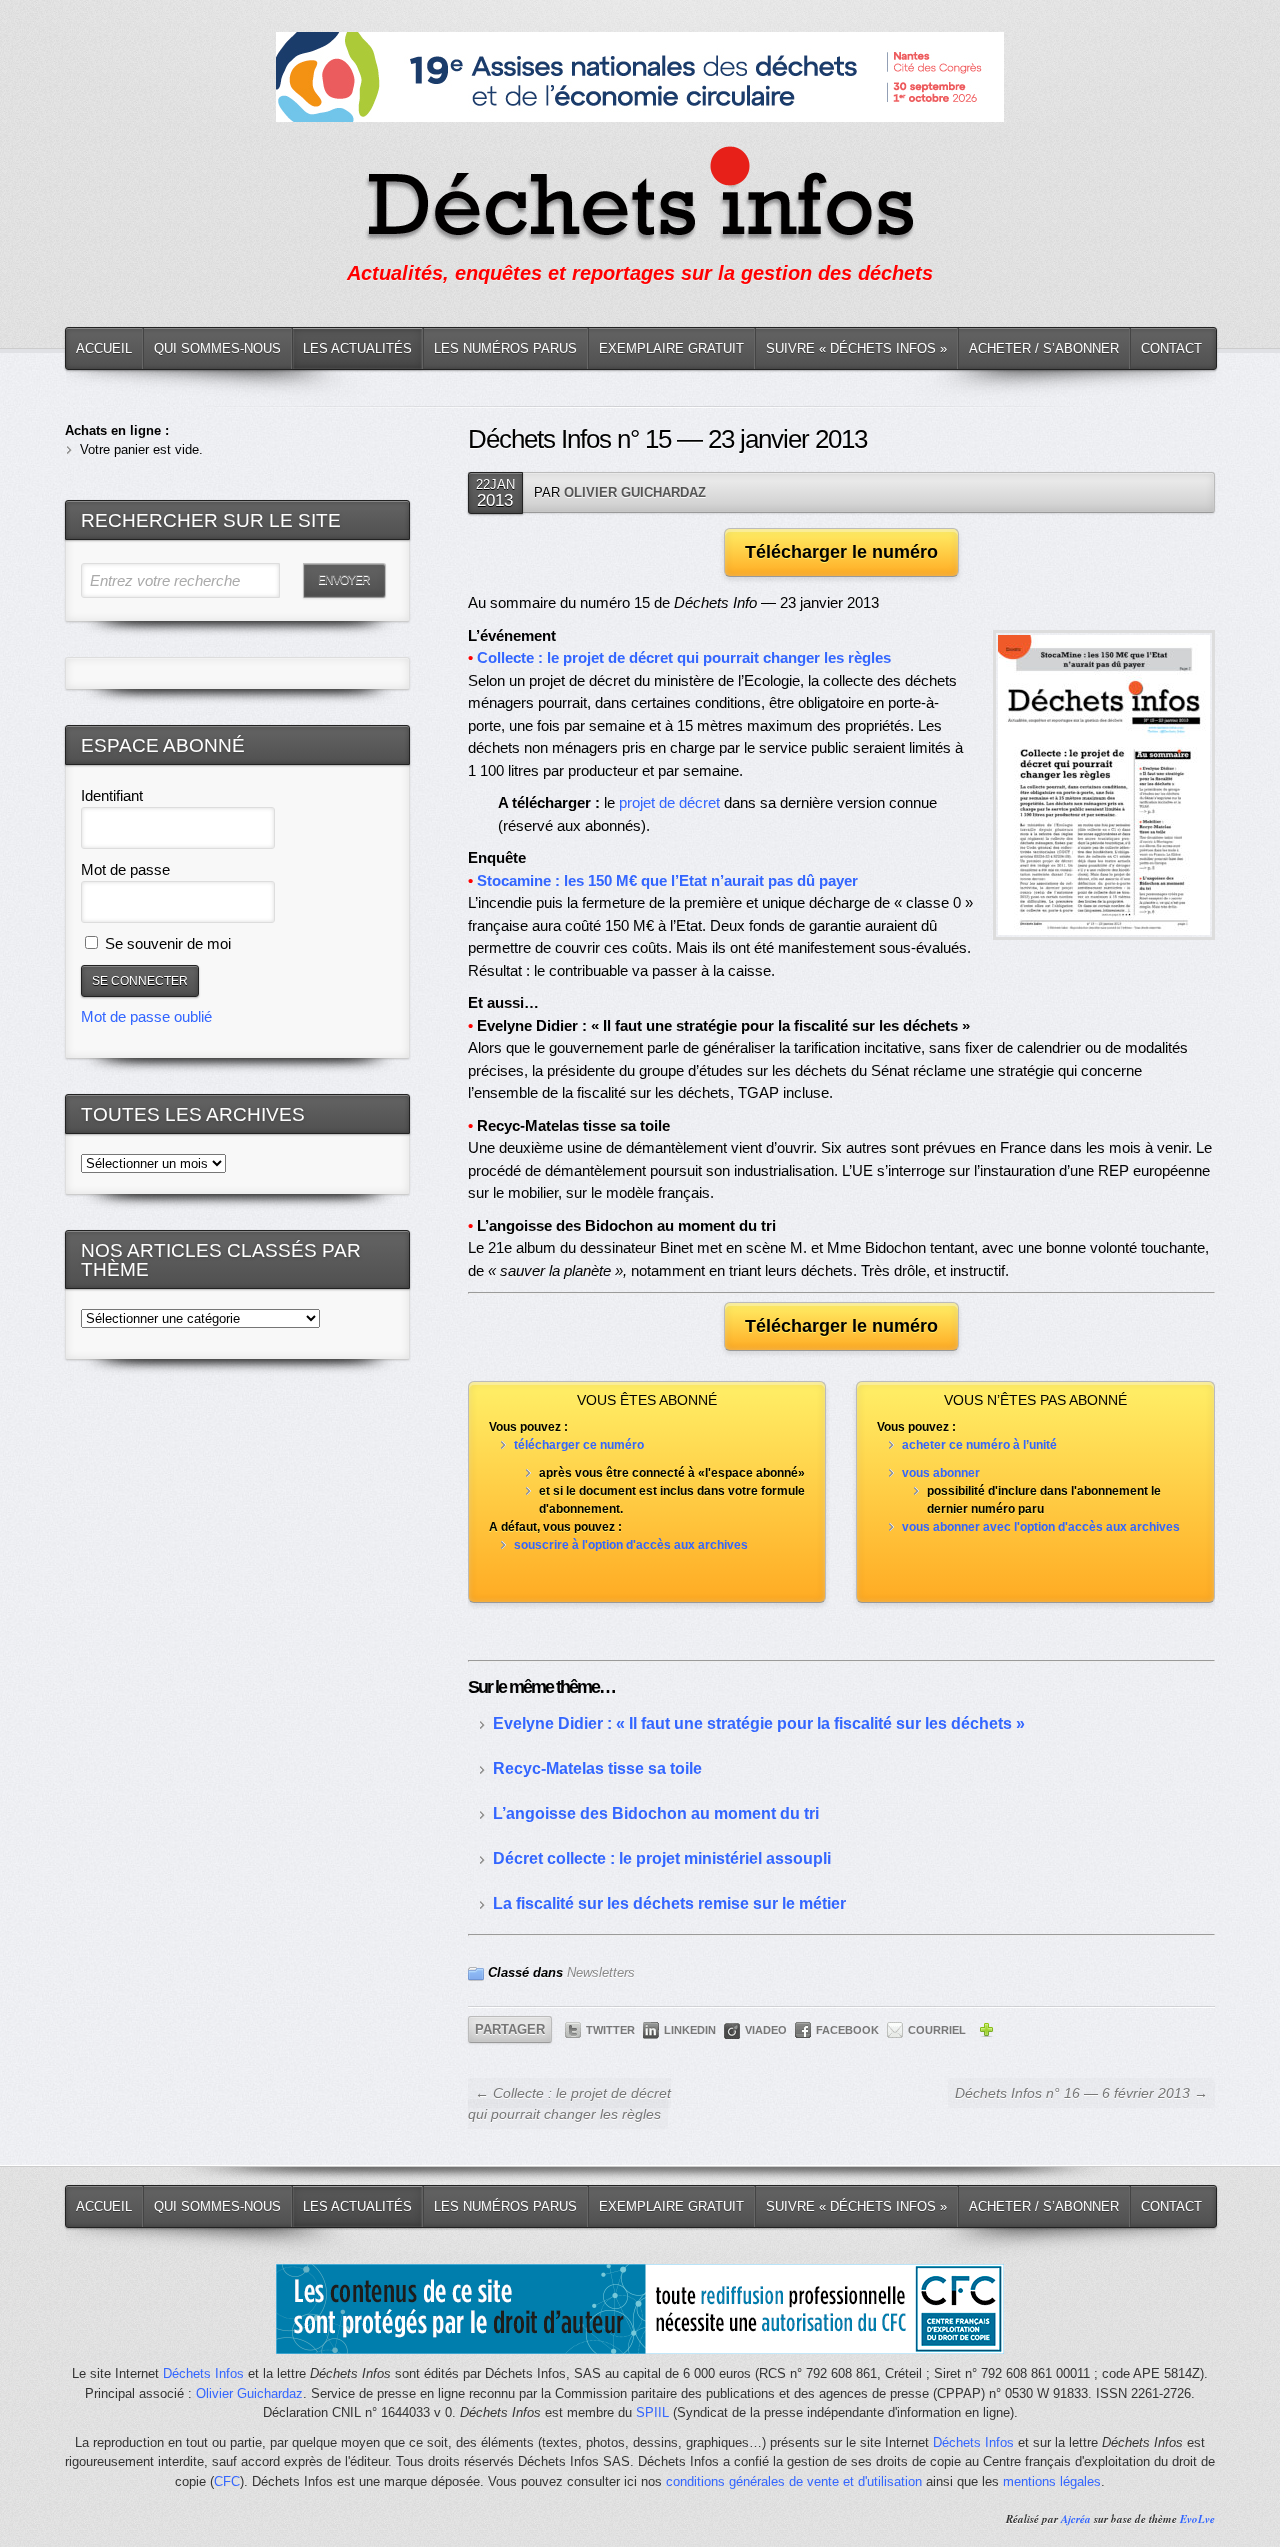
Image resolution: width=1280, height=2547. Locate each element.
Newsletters (601, 1972)
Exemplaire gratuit (671, 348)
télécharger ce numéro (579, 1445)
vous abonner (941, 1473)
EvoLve (1197, 2519)
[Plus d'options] (986, 2033)
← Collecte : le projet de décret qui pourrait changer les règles (569, 2103)
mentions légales (1052, 2481)
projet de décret (669, 802)
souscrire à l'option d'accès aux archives (631, 1545)
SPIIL (652, 2412)
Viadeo (766, 2030)
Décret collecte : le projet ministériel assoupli (662, 1858)
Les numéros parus (505, 348)
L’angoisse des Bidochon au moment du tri (656, 1813)
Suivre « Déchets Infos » (856, 348)
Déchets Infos (203, 2373)
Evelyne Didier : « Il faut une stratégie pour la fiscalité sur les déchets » (759, 1723)
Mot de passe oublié (146, 1016)
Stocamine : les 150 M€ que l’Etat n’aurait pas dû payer (667, 880)
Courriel (937, 2030)
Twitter (610, 2030)
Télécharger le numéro (841, 552)
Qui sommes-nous (217, 348)
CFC (227, 2481)
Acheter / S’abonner (1044, 348)
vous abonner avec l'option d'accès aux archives (1041, 1527)
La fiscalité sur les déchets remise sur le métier (669, 1903)
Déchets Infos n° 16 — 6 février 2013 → (1081, 2093)
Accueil (104, 348)
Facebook (847, 2030)
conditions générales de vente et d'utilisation (794, 2481)
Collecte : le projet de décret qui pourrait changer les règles (684, 657)
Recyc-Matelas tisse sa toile (597, 1768)
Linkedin (690, 2030)
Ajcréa (1076, 2519)
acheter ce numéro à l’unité (979, 1445)
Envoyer (344, 580)
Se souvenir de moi (166, 943)
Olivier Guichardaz (635, 492)
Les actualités (357, 348)
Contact (1171, 348)
